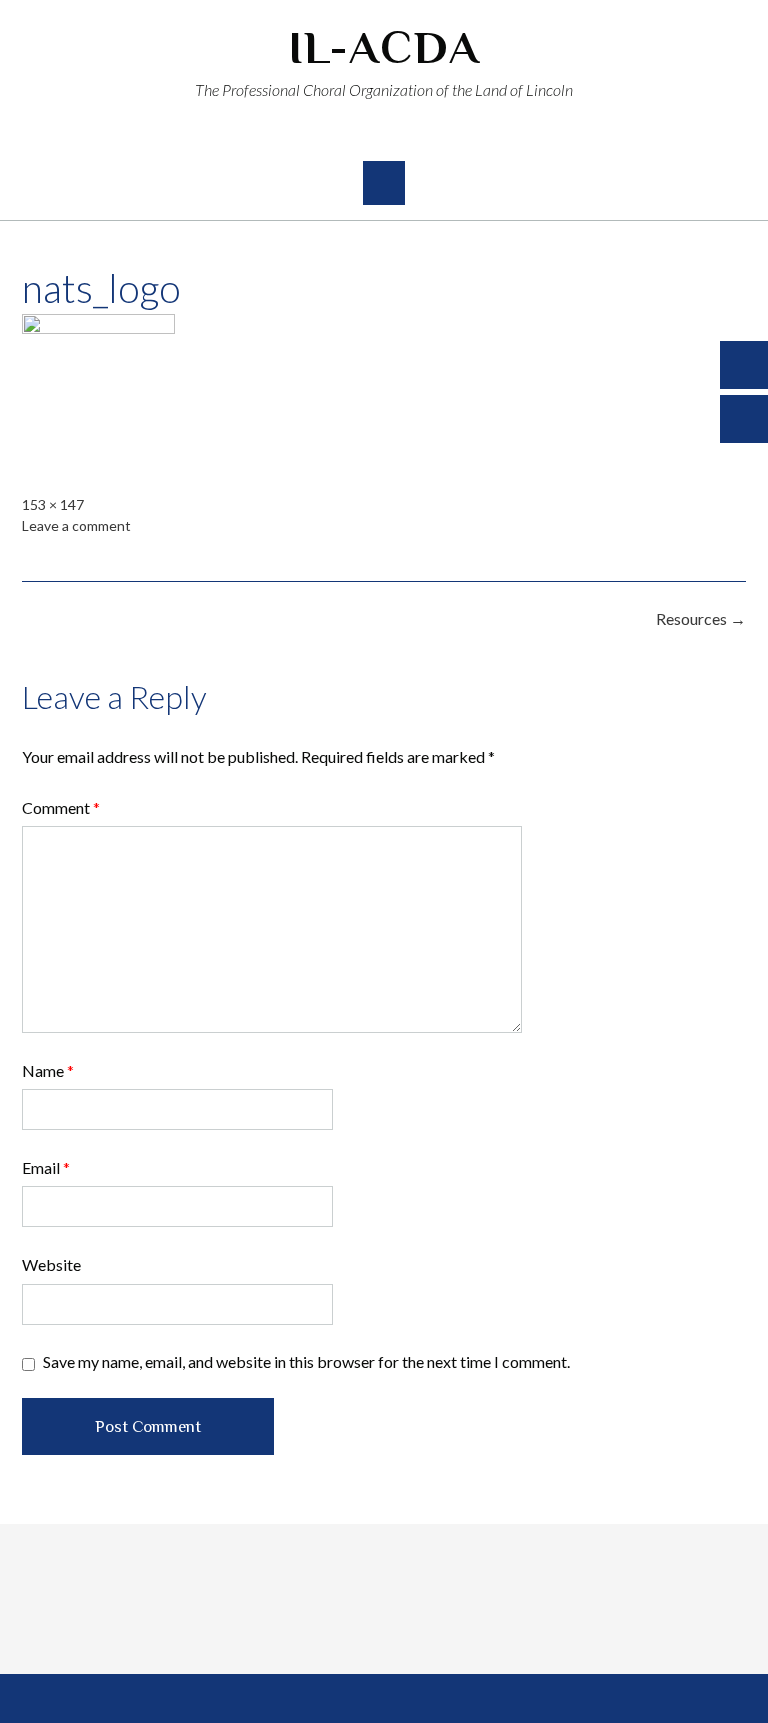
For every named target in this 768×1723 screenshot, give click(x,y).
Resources (701, 618)
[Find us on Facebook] (367, 135)
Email (46, 1167)
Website (51, 1264)
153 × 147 (53, 504)
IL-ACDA (384, 47)
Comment (61, 807)
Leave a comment (76, 525)
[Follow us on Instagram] (402, 135)
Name (48, 1070)
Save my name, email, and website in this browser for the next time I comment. (306, 1361)
